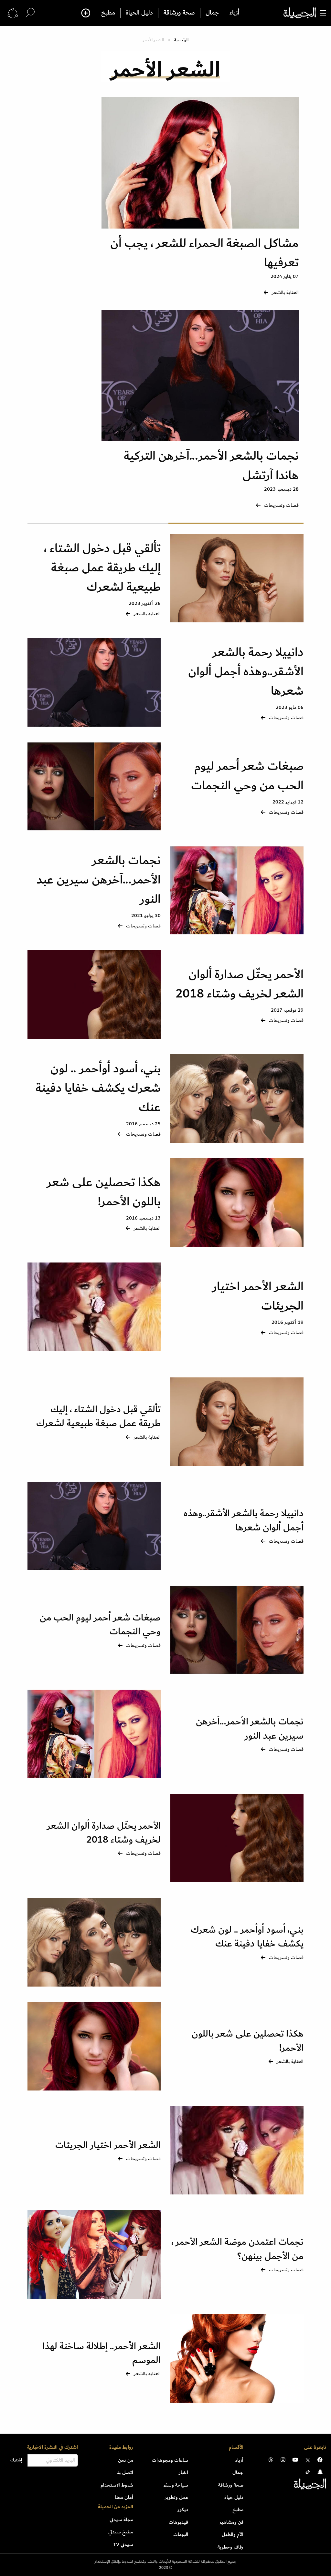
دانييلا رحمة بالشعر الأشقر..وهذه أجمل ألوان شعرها (246, 672)
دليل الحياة (139, 13)
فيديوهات (178, 2522)
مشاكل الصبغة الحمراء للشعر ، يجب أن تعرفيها (204, 253)
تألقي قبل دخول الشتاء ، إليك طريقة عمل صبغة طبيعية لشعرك (102, 568)
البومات (181, 2534)
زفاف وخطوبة (230, 2547)
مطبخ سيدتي (121, 2532)
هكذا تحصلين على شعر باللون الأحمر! (104, 1192)
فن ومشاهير (231, 2522)
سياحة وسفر (176, 2485)
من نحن (126, 2460)
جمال (212, 13)
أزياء (235, 13)
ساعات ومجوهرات (170, 2460)
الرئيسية (181, 40)
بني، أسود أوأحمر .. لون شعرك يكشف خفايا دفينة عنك (98, 1088)
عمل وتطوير (176, 2497)
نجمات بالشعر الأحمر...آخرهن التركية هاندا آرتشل (211, 466)
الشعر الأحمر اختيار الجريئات (258, 1296)
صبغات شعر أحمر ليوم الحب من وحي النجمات (247, 776)
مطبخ (108, 13)
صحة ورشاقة (179, 13)
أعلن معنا (124, 2497)
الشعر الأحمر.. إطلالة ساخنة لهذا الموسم (102, 2353)
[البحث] (30, 13)
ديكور (183, 2510)
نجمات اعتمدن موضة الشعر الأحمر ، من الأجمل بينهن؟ (237, 2249)
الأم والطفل (233, 2534)
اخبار (183, 2472)
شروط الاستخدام (117, 2485)
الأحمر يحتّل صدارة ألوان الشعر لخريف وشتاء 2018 (240, 984)
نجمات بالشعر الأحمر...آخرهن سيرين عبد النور (99, 880)
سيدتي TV (123, 2544)
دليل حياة (234, 2497)
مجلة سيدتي (121, 2520)
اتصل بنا (125, 2472)
